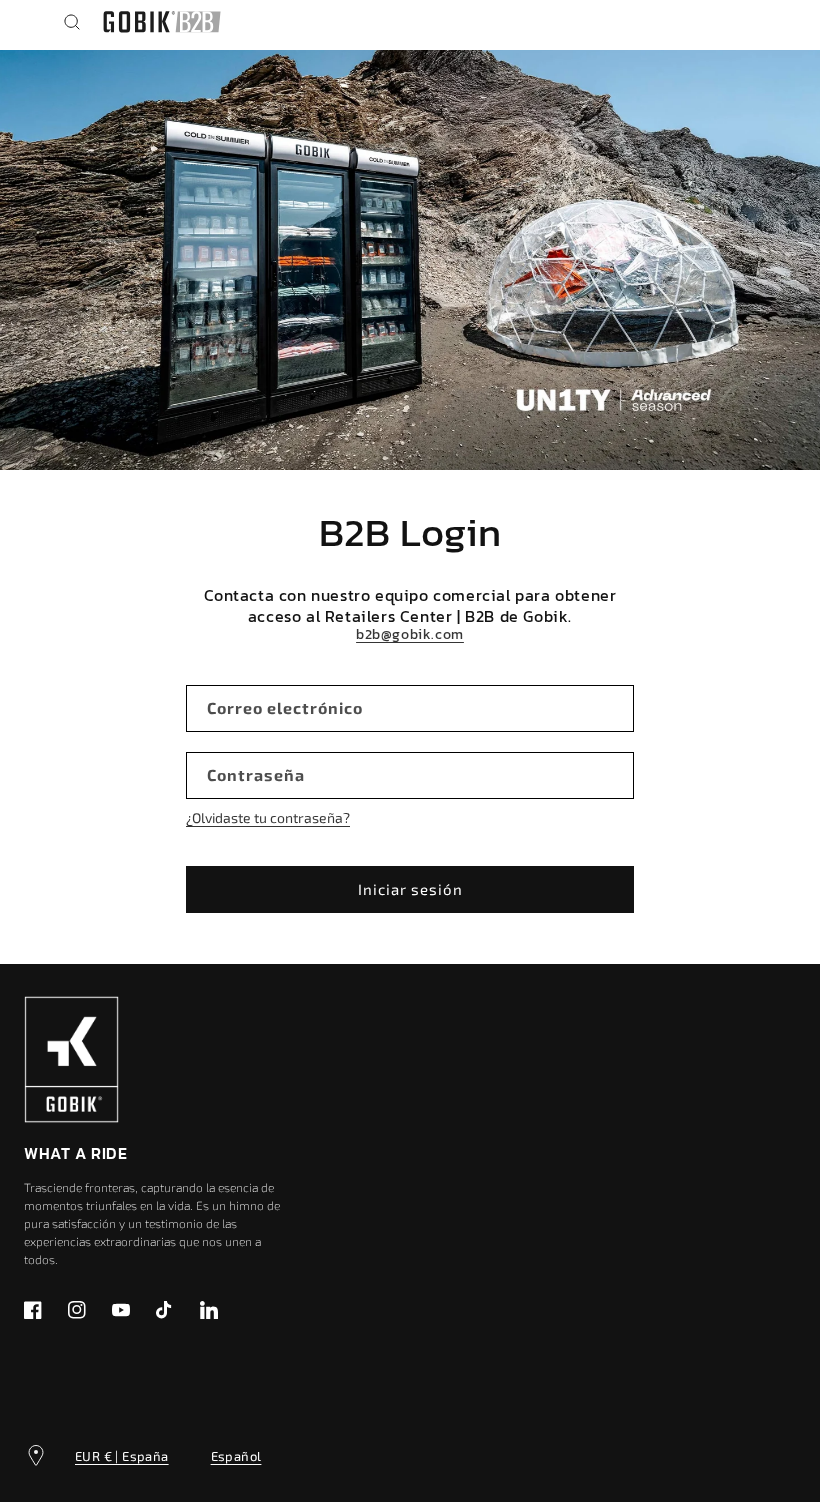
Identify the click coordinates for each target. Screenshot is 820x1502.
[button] (72, 22)
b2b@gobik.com (410, 635)
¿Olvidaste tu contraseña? (268, 817)
